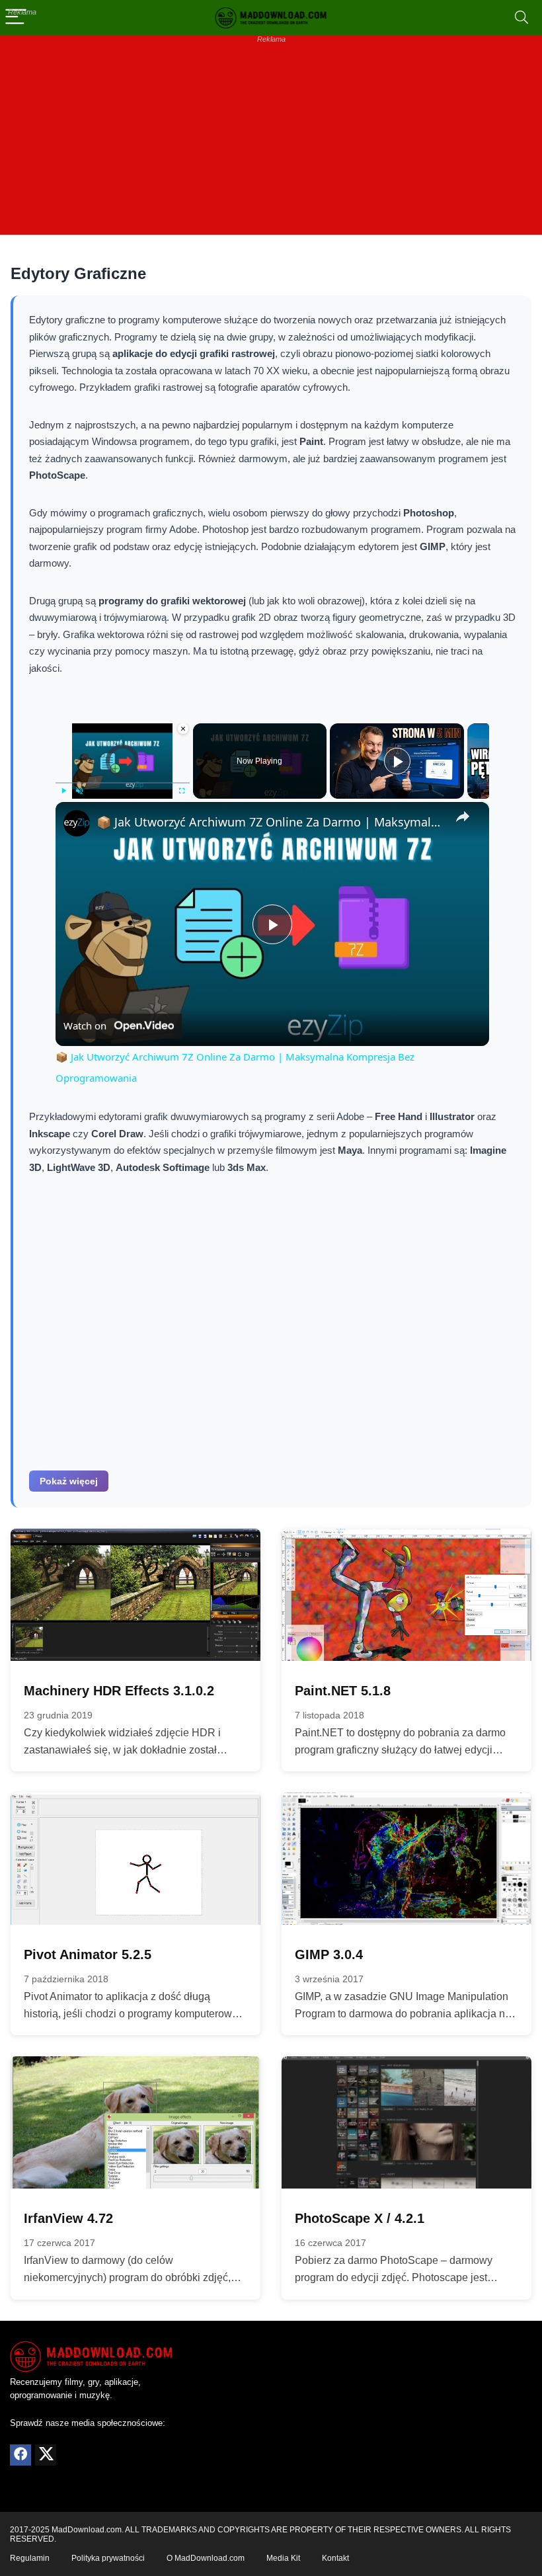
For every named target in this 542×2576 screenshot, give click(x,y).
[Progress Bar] (123, 783)
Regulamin (30, 2558)
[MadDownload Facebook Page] (20, 2455)
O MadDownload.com (206, 2558)
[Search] (522, 18)
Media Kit (283, 2558)
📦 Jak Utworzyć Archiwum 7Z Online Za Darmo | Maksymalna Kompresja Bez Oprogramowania (270, 822)
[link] (77, 823)
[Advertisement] (271, 142)
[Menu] (16, 18)
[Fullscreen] (182, 791)
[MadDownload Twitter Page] (46, 2455)
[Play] (63, 791)
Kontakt (335, 2558)
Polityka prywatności (108, 2558)
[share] (463, 817)
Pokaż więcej (69, 1481)
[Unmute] (79, 791)
